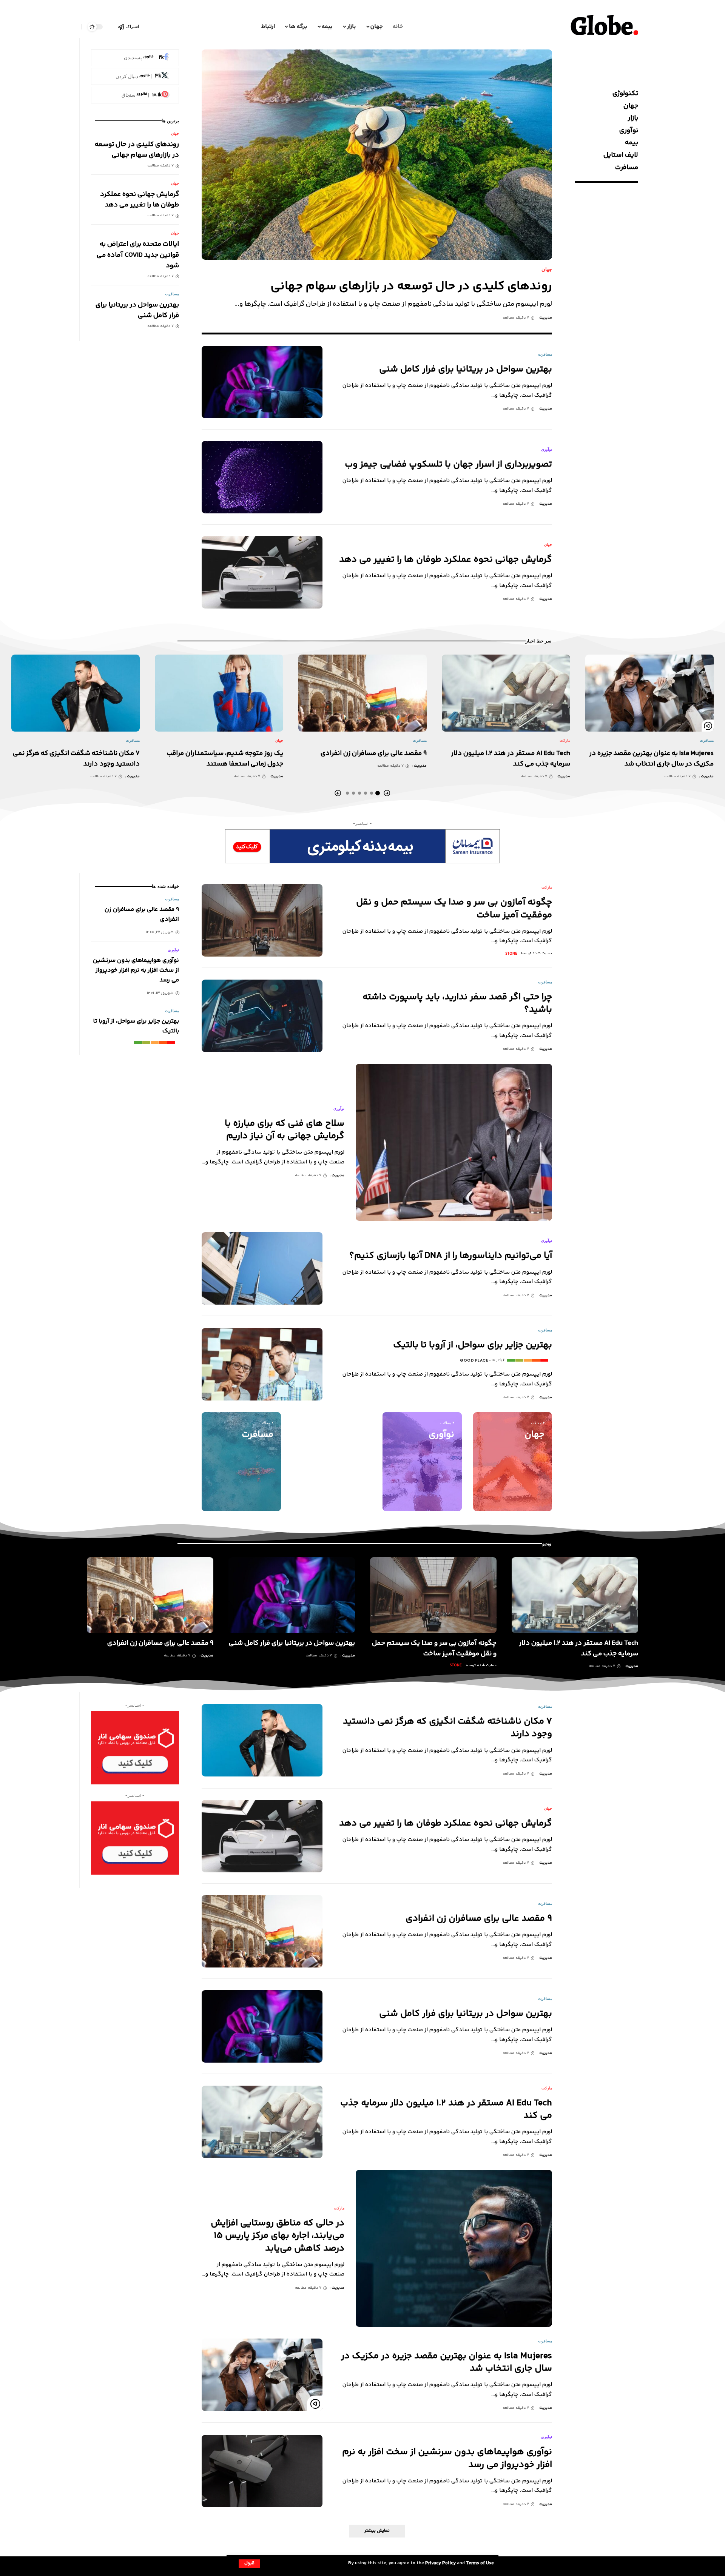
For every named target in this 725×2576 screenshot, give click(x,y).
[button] (249, 2564)
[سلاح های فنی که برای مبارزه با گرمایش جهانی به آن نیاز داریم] (454, 1142)
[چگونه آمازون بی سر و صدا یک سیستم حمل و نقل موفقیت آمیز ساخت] (262, 920)
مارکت (565, 740)
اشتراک (133, 26)
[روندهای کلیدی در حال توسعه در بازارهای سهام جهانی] (377, 155)
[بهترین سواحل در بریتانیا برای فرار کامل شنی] (262, 382)
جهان (547, 269)
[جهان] (513, 1462)
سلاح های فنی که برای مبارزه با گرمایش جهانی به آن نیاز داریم (285, 1130)
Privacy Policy (440, 2563)
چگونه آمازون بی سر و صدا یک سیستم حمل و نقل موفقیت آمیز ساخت (454, 909)
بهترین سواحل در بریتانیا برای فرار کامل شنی (466, 369)
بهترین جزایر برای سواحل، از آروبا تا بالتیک (473, 1345)
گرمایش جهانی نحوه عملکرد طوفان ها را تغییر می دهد (446, 560)
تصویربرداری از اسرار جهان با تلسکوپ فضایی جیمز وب (448, 465)
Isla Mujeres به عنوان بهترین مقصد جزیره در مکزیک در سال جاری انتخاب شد (651, 759)
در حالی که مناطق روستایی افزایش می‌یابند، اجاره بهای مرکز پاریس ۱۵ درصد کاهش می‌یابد (278, 2236)
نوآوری (547, 449)
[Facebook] (135, 58)
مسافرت (545, 354)
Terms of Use (480, 2563)
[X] (135, 77)
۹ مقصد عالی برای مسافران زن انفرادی (374, 753)
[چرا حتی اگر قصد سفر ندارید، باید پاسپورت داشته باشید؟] (262, 1016)
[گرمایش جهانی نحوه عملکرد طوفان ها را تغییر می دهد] (262, 572)
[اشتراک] (121, 27)
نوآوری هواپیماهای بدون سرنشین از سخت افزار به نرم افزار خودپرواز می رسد (136, 970)
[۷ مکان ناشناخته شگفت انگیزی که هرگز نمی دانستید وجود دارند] (76, 693)
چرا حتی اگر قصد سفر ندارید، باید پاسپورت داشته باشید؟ (457, 1003)
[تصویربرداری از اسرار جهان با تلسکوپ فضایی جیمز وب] (262, 477)
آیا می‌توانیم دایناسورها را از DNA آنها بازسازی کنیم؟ (451, 1256)
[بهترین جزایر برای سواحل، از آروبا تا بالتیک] (262, 1364)
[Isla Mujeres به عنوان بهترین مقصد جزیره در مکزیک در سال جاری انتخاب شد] (649, 693)
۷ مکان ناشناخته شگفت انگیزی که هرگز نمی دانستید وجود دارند (447, 1728)
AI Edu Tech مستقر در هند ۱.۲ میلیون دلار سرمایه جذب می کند (446, 2109)
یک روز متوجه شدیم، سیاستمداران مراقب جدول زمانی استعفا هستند (225, 759)
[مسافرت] (241, 1462)
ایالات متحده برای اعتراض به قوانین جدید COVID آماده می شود (138, 255)
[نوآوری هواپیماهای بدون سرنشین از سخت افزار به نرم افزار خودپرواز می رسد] (262, 2471)
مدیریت (546, 318)
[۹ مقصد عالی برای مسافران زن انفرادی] (362, 693)
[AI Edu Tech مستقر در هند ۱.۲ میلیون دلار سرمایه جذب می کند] (506, 693)
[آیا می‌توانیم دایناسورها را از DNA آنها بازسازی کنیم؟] (262, 1268)
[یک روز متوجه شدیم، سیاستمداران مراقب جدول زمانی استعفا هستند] (219, 693)
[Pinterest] (135, 95)
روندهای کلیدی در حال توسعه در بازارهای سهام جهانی (411, 287)
